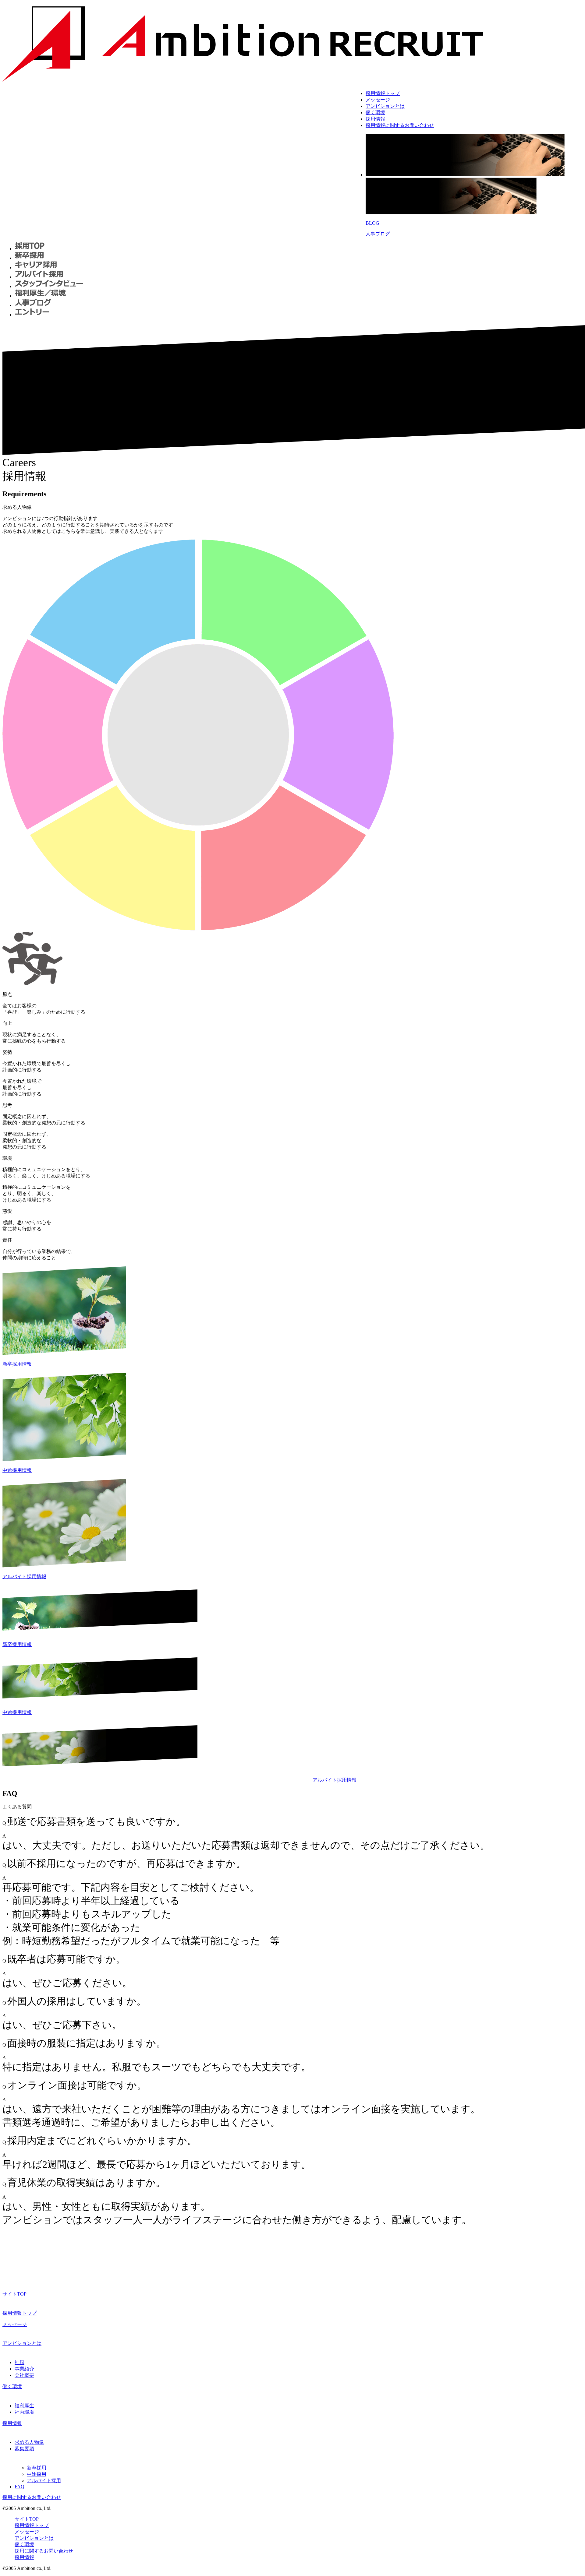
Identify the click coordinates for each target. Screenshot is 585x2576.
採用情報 (375, 119)
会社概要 (24, 2375)
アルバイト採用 (44, 2481)
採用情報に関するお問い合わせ (400, 125)
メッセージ (378, 100)
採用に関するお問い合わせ (32, 2497)
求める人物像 (29, 2442)
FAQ (19, 2487)
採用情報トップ (383, 93)
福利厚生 (24, 2406)
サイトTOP (14, 2294)
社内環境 (24, 2412)
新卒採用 (37, 2468)
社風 (19, 2362)
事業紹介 (24, 2369)
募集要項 (24, 2449)
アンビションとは (385, 106)
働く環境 (375, 113)
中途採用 (37, 2474)
